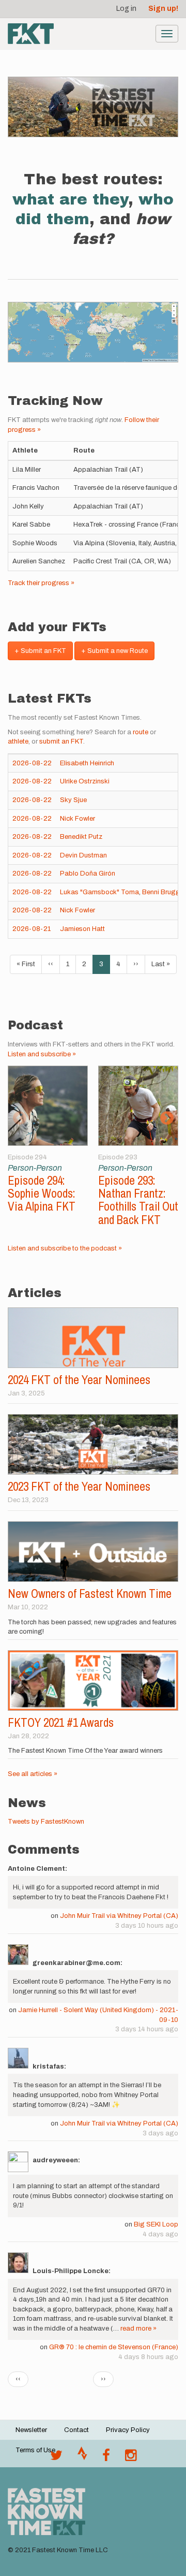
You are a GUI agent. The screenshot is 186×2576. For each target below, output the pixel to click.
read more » (138, 2328)
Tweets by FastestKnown (46, 1822)
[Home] (31, 34)
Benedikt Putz (81, 837)
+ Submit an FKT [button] (40, 651)
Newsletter (31, 2430)
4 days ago (160, 2234)
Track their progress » (41, 583)
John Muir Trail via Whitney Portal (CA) (119, 1916)
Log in (126, 9)
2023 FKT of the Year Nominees (79, 1486)
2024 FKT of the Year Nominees (79, 1380)
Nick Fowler (78, 819)
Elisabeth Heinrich (87, 763)
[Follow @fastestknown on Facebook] (106, 2458)
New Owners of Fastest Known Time (90, 1593)
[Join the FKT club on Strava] (82, 2458)
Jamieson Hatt (82, 929)
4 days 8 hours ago (148, 2357)
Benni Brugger (164, 892)
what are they (70, 199)
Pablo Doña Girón (88, 874)
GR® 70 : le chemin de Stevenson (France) (114, 2347)
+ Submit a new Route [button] (114, 651)
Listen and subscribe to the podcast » (65, 1248)
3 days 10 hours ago (147, 1926)
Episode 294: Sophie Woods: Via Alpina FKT (42, 1194)
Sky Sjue (73, 800)
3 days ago (160, 2133)
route (141, 732)
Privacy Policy (128, 2430)
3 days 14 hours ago (147, 2029)
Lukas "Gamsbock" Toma (99, 892)
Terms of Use (35, 2450)
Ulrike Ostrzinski (85, 781)
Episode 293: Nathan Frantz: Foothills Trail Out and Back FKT (138, 1200)
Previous (19, 1118)
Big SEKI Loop (156, 2224)
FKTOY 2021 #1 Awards (61, 1722)
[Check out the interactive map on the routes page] (93, 332)
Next (167, 1118)
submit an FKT (61, 741)
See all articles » (33, 1774)
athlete (18, 741)
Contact (76, 2430)
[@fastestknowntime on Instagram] (131, 2458)
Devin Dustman (83, 855)
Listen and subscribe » (42, 1054)
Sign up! (163, 9)
